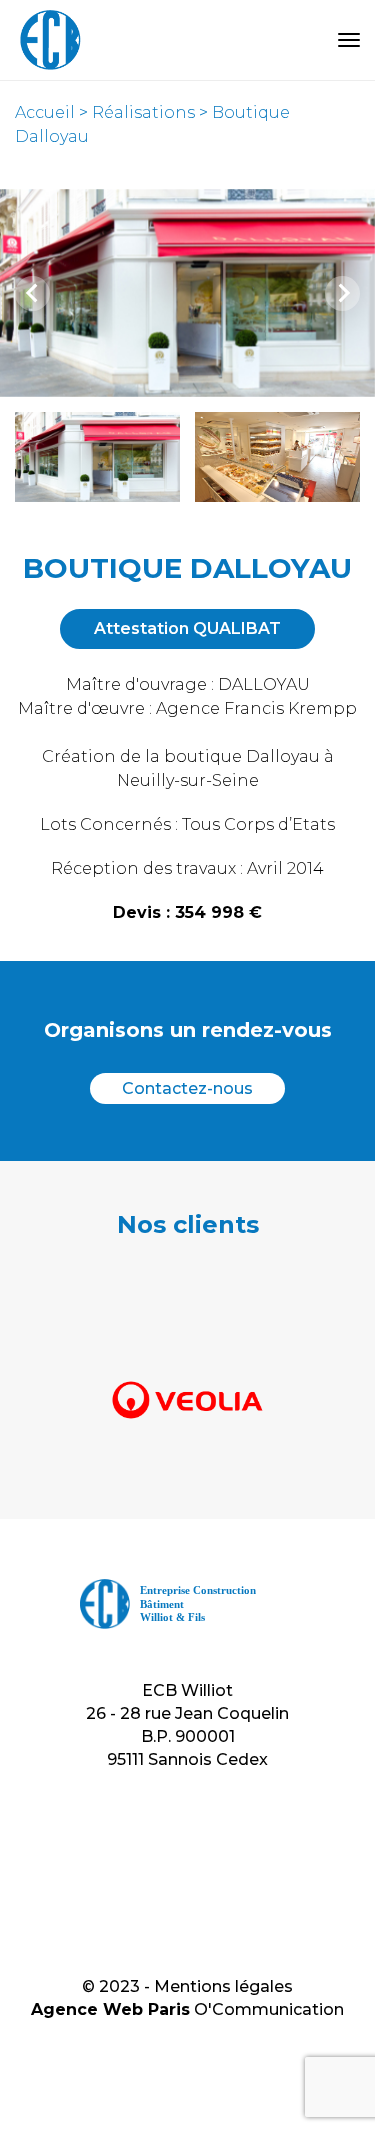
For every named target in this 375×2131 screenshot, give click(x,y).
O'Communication (269, 2009)
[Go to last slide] (32, 293)
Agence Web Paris (110, 2009)
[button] (98, 457)
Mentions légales (223, 1986)
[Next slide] (342, 293)
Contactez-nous (187, 1088)
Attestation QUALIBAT (187, 628)
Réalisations (143, 112)
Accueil (45, 112)
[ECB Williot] (50, 40)
